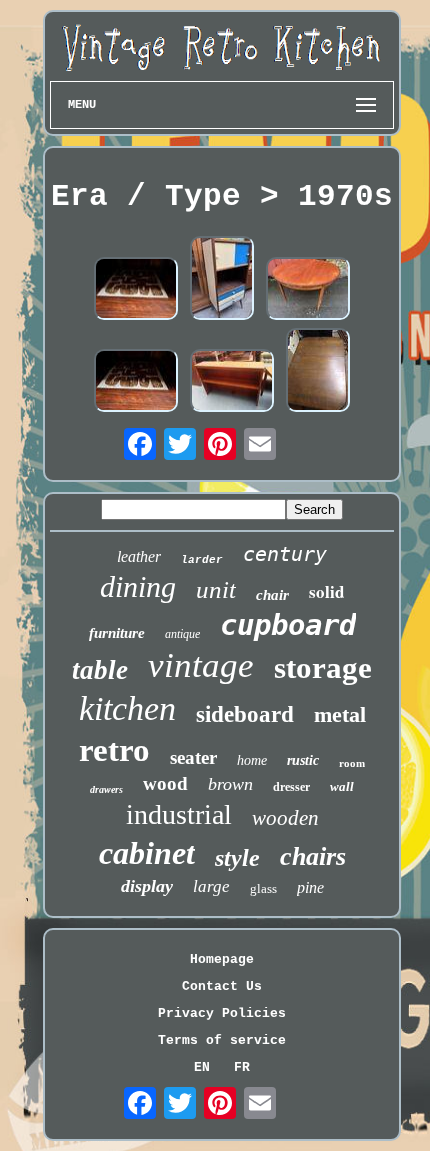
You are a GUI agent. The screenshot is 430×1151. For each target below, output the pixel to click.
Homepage (222, 959)
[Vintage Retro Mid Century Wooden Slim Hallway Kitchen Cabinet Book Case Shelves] (232, 382)
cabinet (147, 853)
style (237, 858)
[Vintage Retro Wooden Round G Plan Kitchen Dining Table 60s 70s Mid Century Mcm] (308, 290)
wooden (285, 818)
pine (310, 887)
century (285, 554)
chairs (313, 856)
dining (138, 586)
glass (263, 888)
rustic (303, 760)
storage (323, 667)
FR (242, 1067)
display (147, 886)
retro (114, 750)
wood (165, 783)
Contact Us (222, 986)
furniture (117, 633)
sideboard (245, 714)
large (211, 886)
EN (202, 1067)
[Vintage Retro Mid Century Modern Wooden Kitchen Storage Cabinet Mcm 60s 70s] (222, 280)
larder (202, 560)
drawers (106, 789)
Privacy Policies (222, 1013)
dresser (291, 787)
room (352, 763)
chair (272, 595)
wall (342, 786)
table (100, 670)
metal (340, 714)
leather (139, 556)
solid (326, 591)
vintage (201, 665)
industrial (179, 814)
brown (230, 784)
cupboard (288, 625)
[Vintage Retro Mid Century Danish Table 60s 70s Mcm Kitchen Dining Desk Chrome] (136, 290)
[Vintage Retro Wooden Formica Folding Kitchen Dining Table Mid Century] (318, 372)
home (252, 760)
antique (182, 634)
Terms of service (222, 1040)
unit (216, 589)
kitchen (127, 708)
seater (193, 757)
